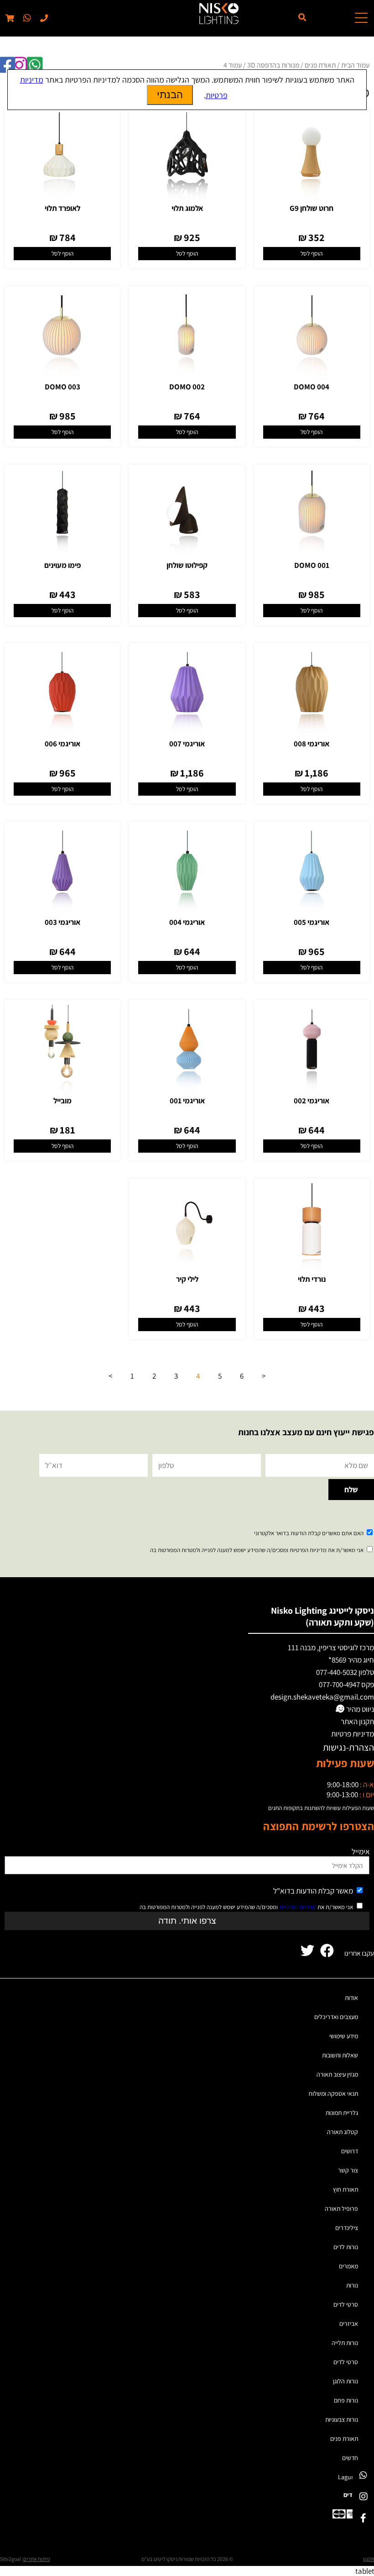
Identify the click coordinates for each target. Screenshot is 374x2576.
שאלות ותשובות (340, 2055)
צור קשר (348, 2170)
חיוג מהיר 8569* (351, 1660)
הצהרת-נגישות (348, 1747)
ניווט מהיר (359, 1709)
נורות (352, 2285)
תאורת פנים (320, 65)
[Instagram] (363, 2496)
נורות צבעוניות (342, 2419)
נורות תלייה (345, 2343)
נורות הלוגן (345, 2381)
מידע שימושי (344, 2036)
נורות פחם (346, 2400)
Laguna (348, 2477)
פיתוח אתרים (36, 2559)
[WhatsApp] (363, 2475)
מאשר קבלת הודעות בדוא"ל (313, 1891)
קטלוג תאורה (343, 2132)
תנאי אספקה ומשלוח (333, 2093)
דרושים (350, 2151)
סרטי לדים (346, 2304)
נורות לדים (346, 2247)
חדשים (350, 2458)
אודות (351, 1998)
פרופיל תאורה (341, 2209)
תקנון (369, 2559)
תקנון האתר (357, 1721)
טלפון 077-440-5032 (345, 1672)
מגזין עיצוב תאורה (337, 2074)
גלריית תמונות (342, 2113)
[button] (26, 18)
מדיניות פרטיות (353, 1734)
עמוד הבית (355, 65)
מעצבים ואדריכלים (336, 2017)
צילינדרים (347, 2228)
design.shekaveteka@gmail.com (322, 1697)
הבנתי (170, 95)
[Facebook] (363, 2518)
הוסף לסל (312, 253)
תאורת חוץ (345, 2189)
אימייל (361, 1852)
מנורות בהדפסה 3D (273, 65)
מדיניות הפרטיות (298, 1907)
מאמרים (348, 2266)
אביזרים (349, 2324)
